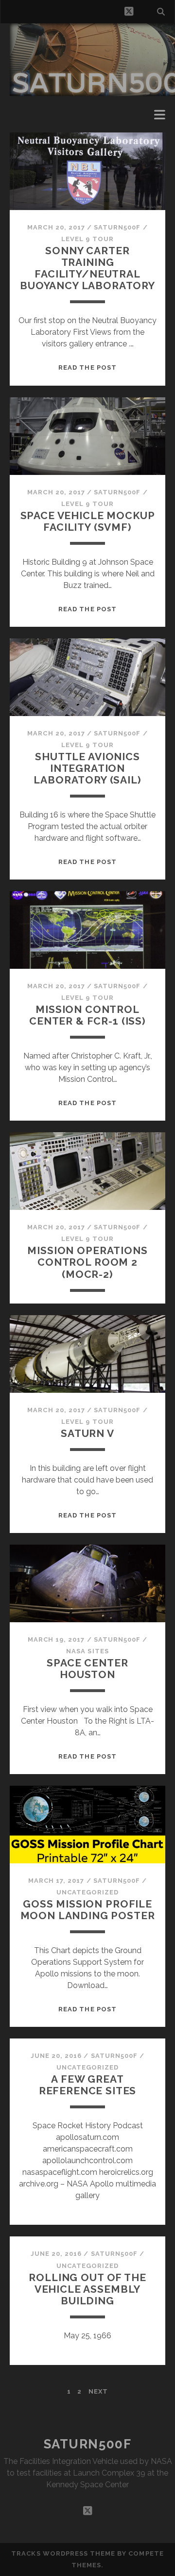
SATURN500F (88, 2444)
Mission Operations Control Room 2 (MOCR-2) (87, 1262)
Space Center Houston (87, 1669)
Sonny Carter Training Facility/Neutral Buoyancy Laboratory (87, 268)
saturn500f (117, 227)
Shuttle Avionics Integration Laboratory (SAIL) (87, 768)
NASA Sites (87, 1651)
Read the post (87, 367)
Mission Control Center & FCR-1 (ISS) (87, 1015)
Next (98, 2391)
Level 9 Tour (87, 239)
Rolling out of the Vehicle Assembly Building (87, 2289)
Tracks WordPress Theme (63, 2553)
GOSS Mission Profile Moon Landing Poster (88, 1910)
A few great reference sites (88, 2085)
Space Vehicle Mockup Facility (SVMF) (88, 521)
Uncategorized (88, 1892)
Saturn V (87, 1433)
